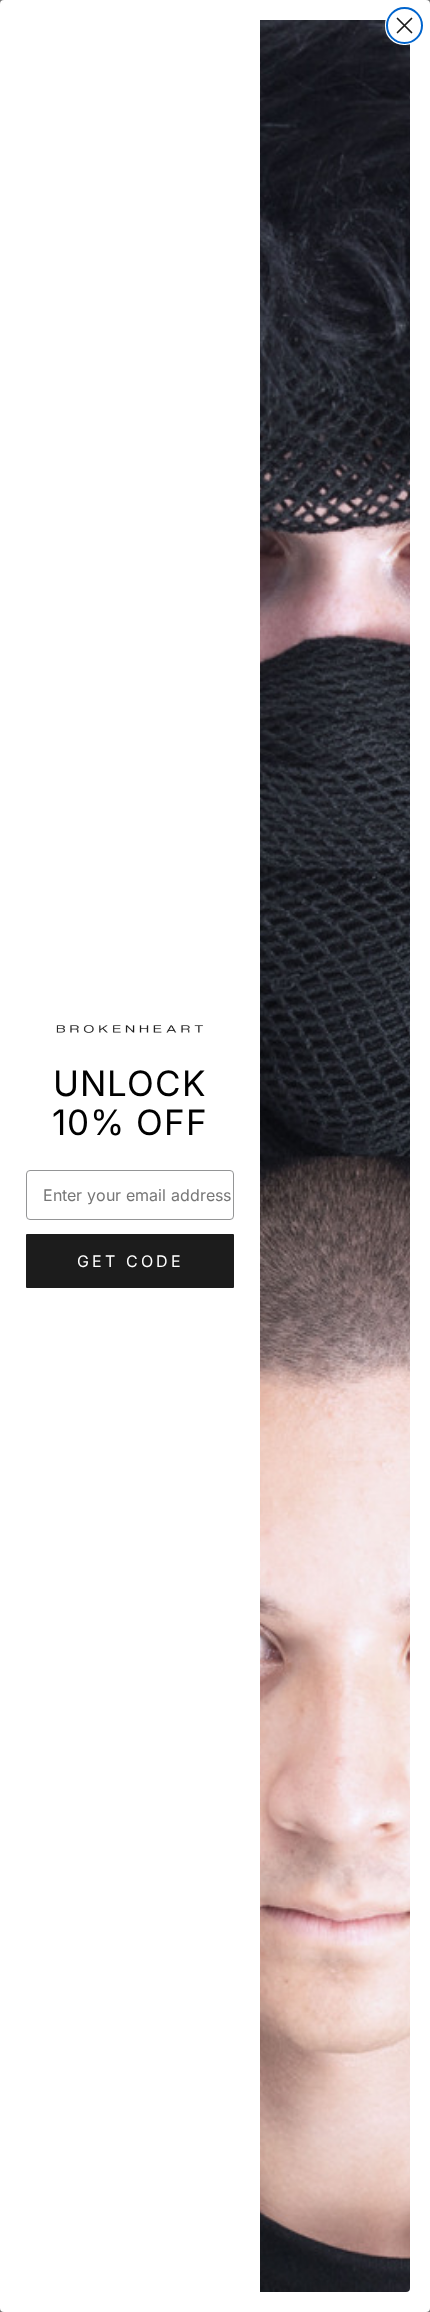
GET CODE (130, 1261)
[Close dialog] (404, 25)
